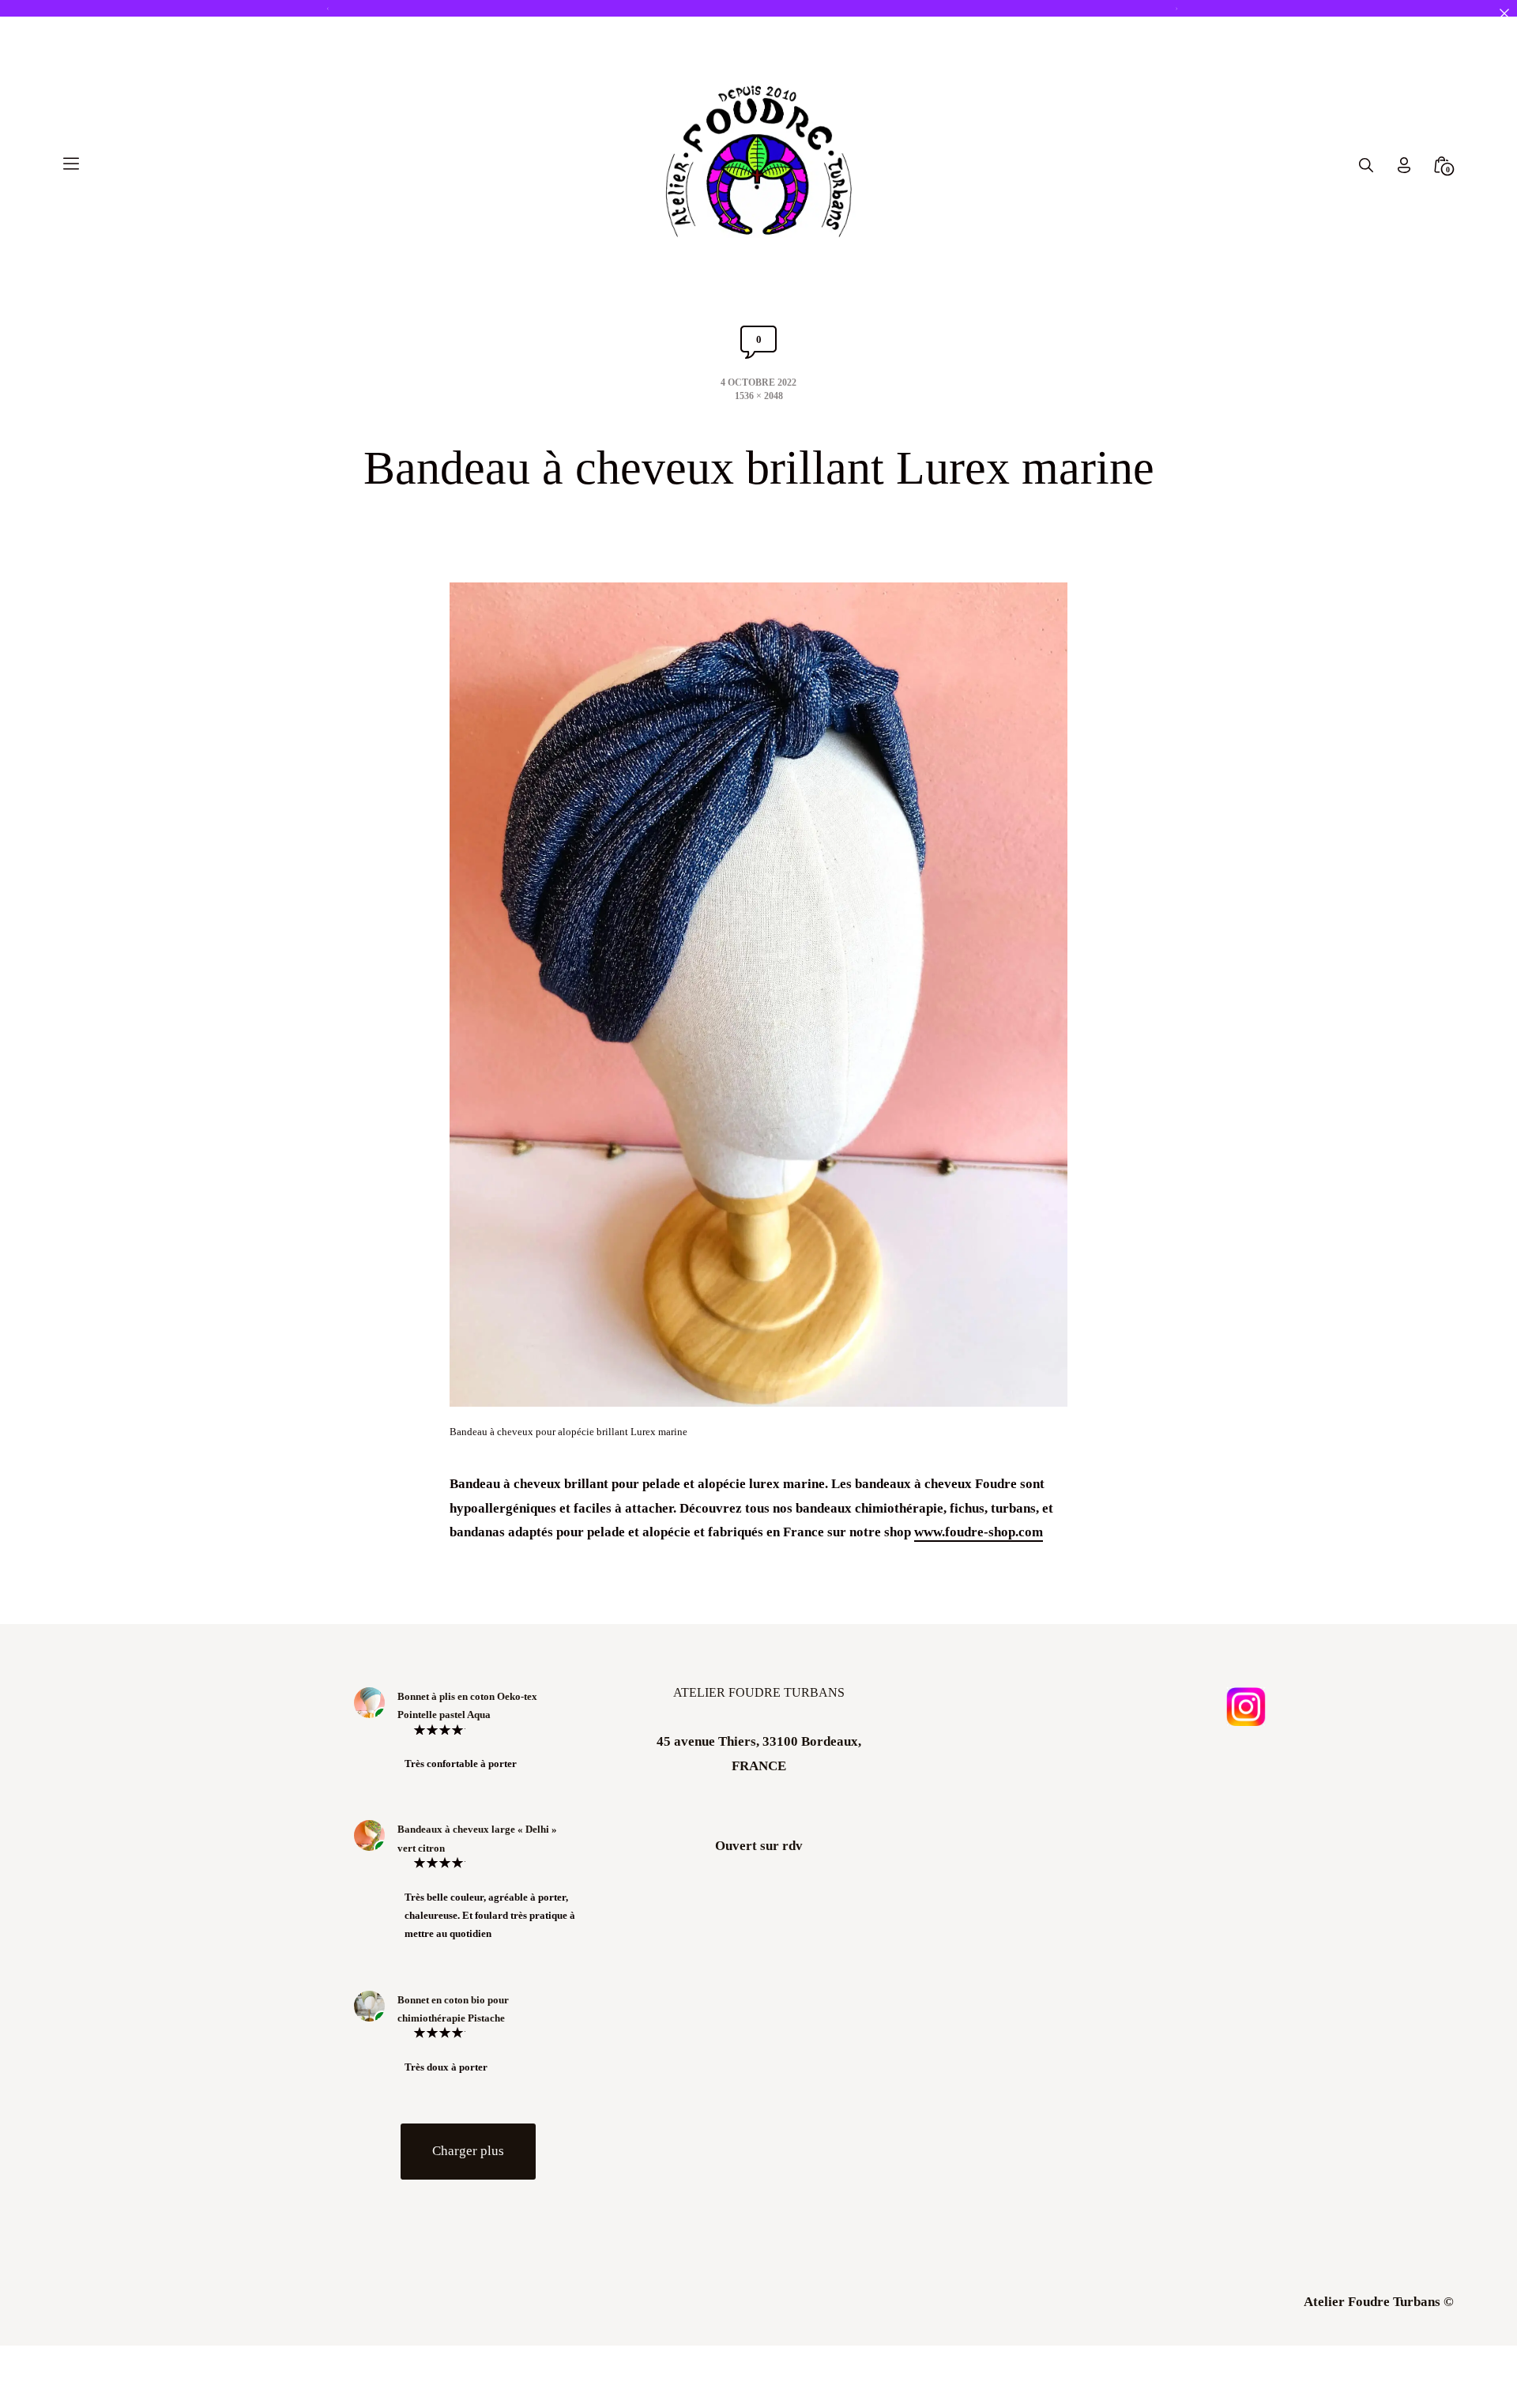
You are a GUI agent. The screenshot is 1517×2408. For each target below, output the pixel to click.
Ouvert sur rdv (759, 1846)
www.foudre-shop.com (979, 1532)
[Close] (1504, 13)
